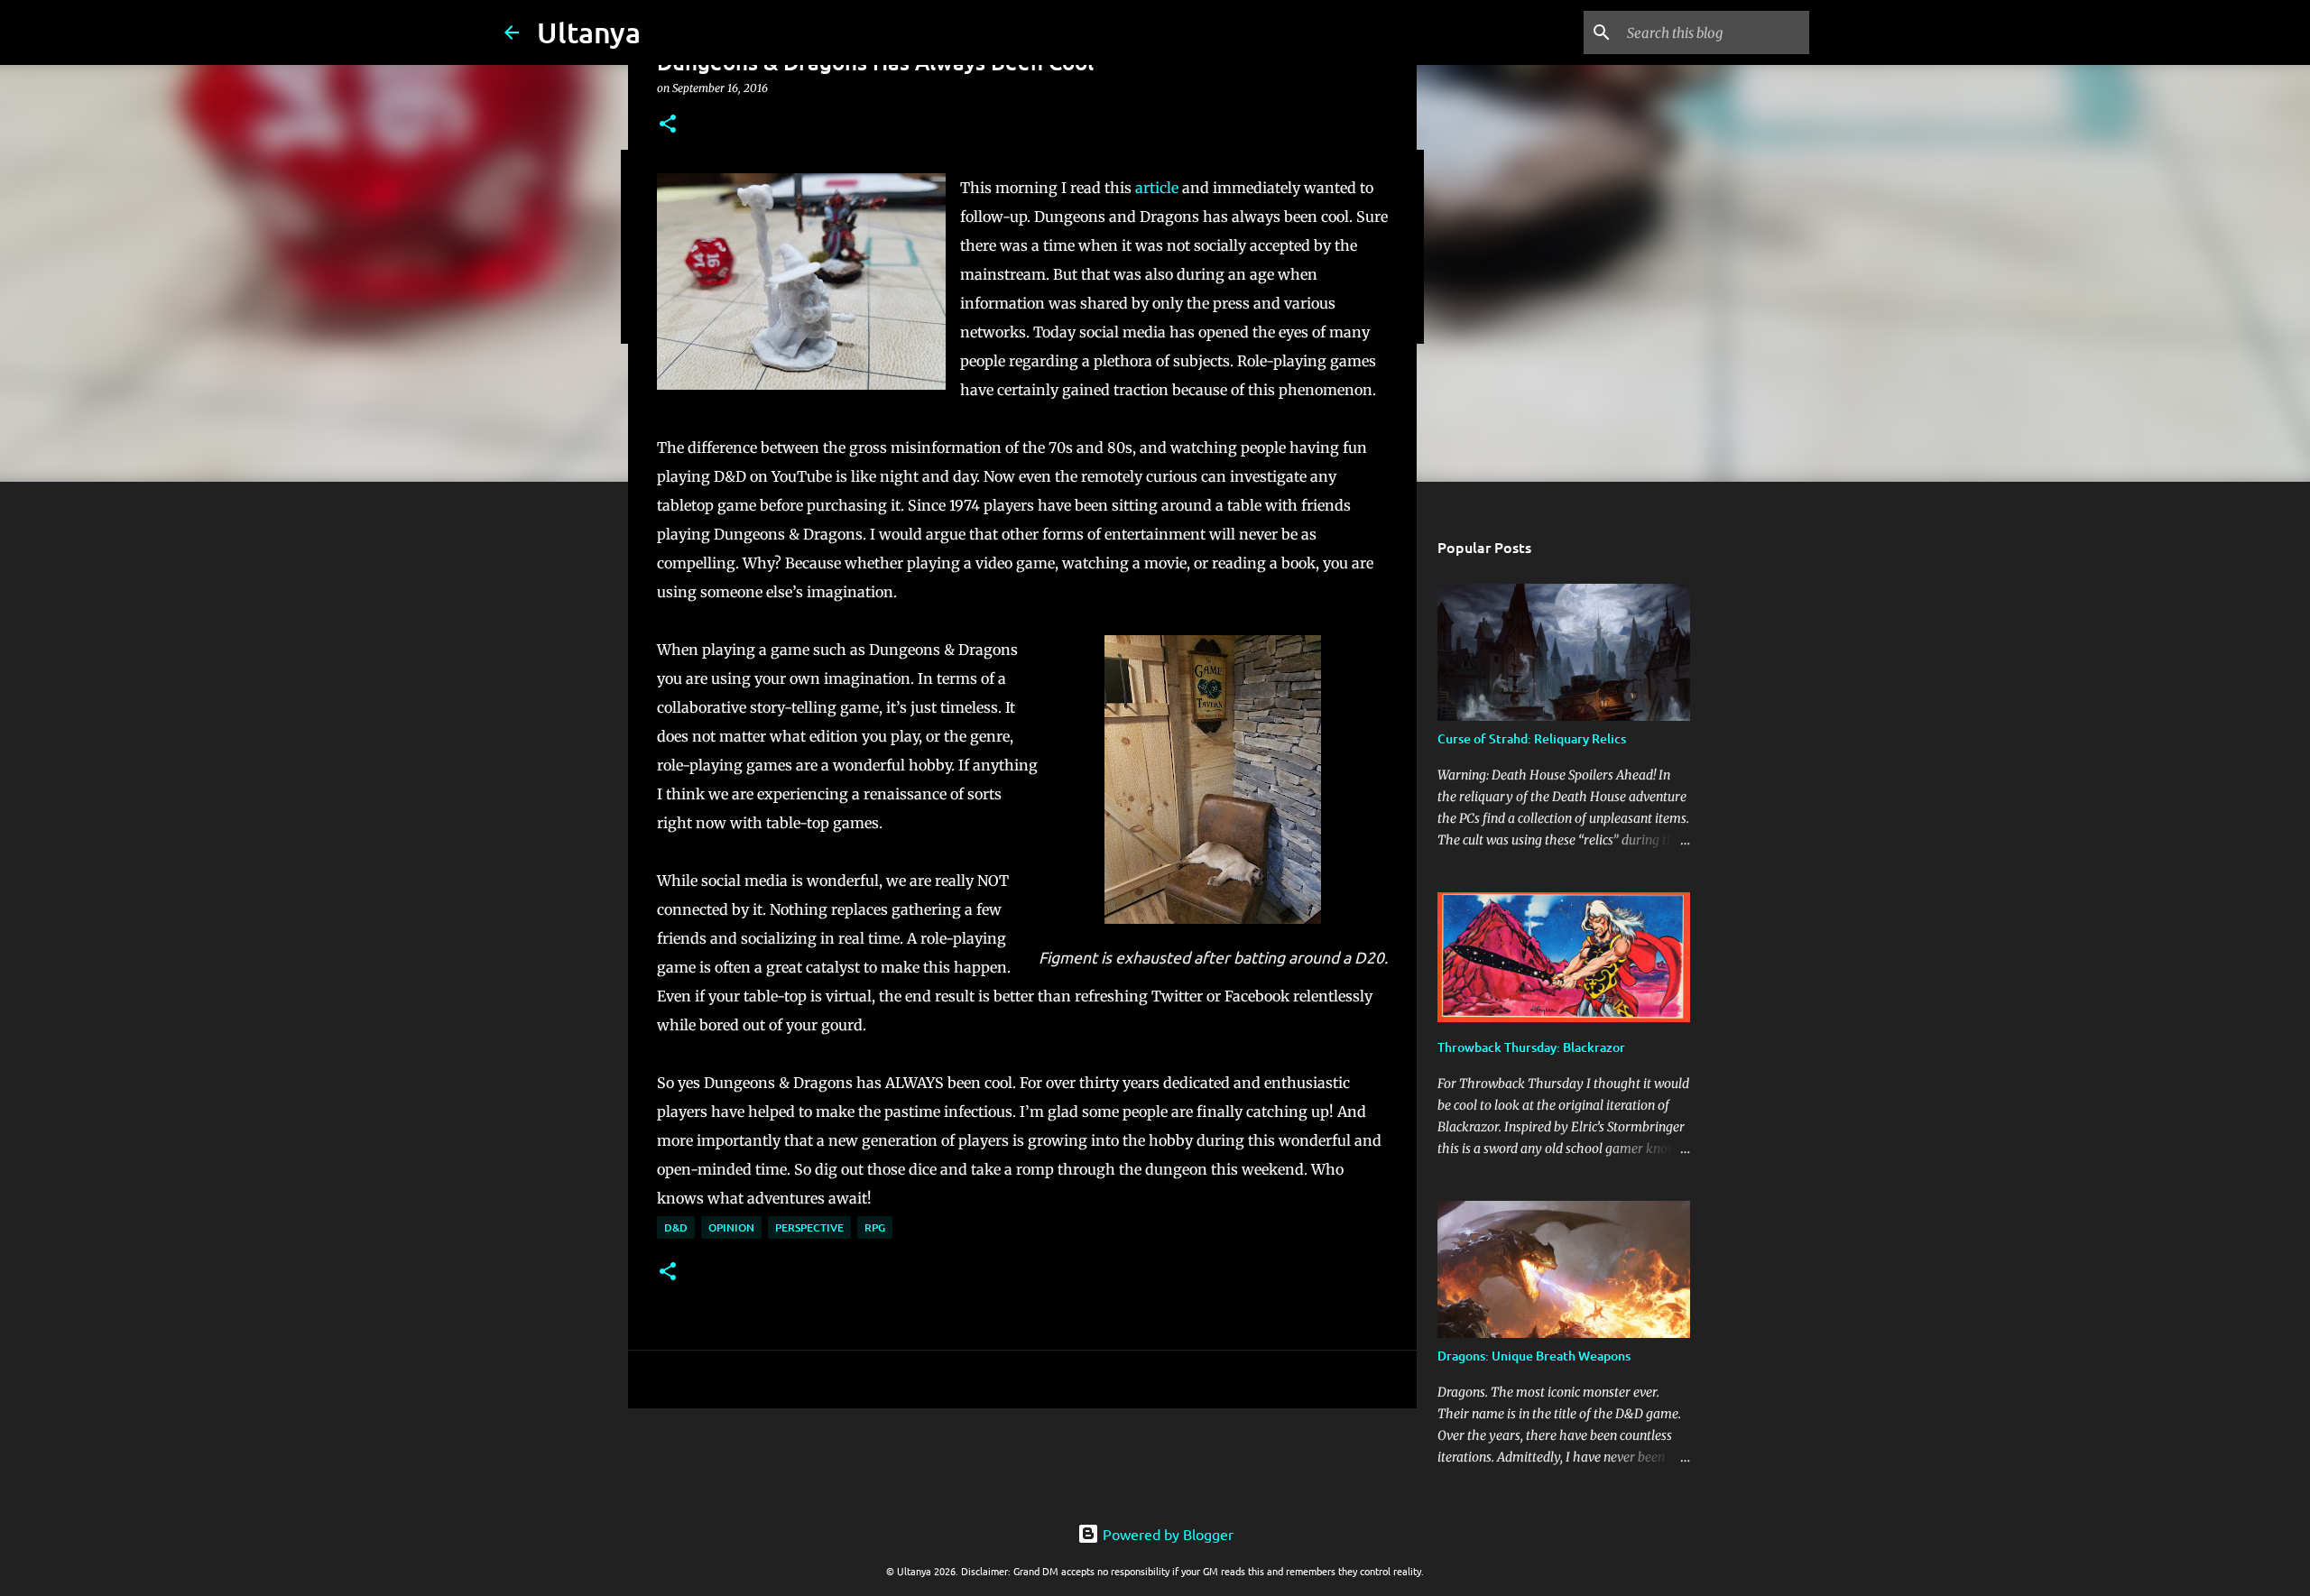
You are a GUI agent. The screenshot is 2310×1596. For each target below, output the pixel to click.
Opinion (731, 1227)
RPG (875, 1227)
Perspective (809, 1227)
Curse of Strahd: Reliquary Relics (1532, 738)
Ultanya (589, 32)
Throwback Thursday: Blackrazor (1531, 1047)
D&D (676, 1227)
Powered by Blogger (1166, 1534)
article (1157, 188)
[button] (668, 125)
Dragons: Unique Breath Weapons (1534, 1356)
